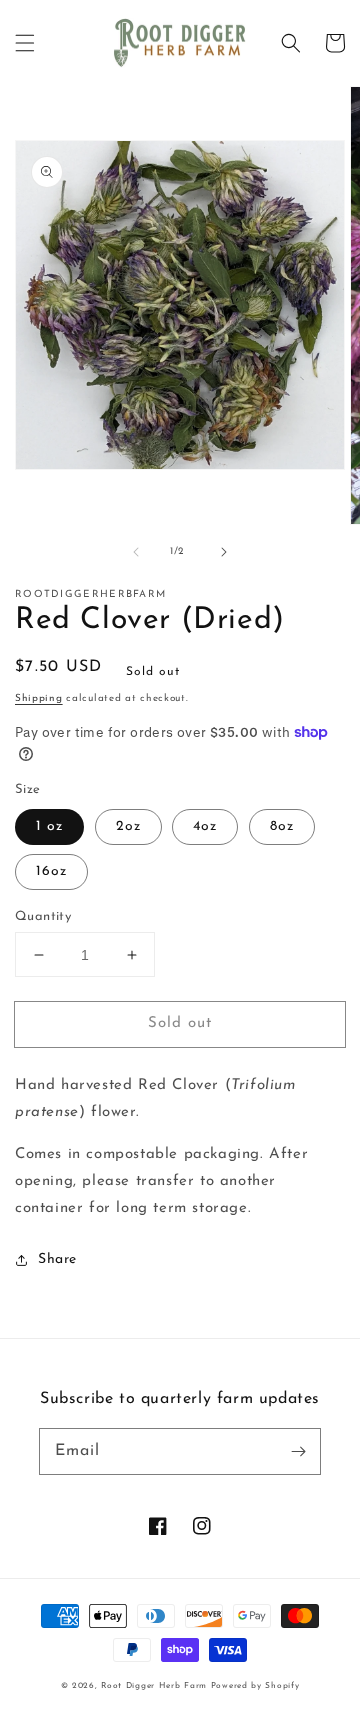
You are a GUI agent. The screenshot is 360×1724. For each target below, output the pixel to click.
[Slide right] (224, 552)
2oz (128, 826)
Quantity (43, 916)
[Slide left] (136, 552)
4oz (205, 826)
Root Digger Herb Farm (154, 1686)
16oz (51, 871)
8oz (282, 826)
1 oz (49, 826)
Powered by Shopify (255, 1686)
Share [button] (57, 1259)
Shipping (39, 698)
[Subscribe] (298, 1451)
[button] (25, 43)
